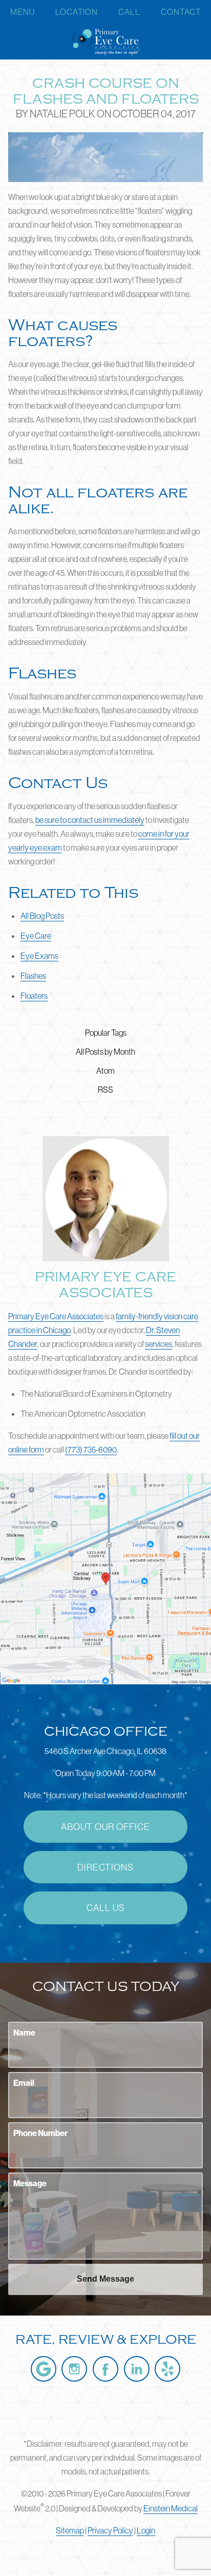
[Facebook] (105, 2369)
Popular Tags (106, 1033)
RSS (105, 1090)
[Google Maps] (44, 2369)
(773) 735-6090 (91, 1450)
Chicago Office (106, 1732)
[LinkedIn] (137, 2369)
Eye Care (36, 936)
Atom (105, 1071)
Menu (23, 12)
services (159, 1344)
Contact (181, 12)
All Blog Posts (42, 916)
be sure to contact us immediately (90, 820)
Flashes (33, 976)
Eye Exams (39, 956)
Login (146, 2530)
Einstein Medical (171, 2508)
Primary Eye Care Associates (56, 1316)
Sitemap (70, 2530)
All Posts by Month (105, 1052)
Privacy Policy (110, 2530)
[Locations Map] (105, 1578)
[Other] (167, 2369)
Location (77, 12)
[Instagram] (74, 2369)
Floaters (34, 996)
